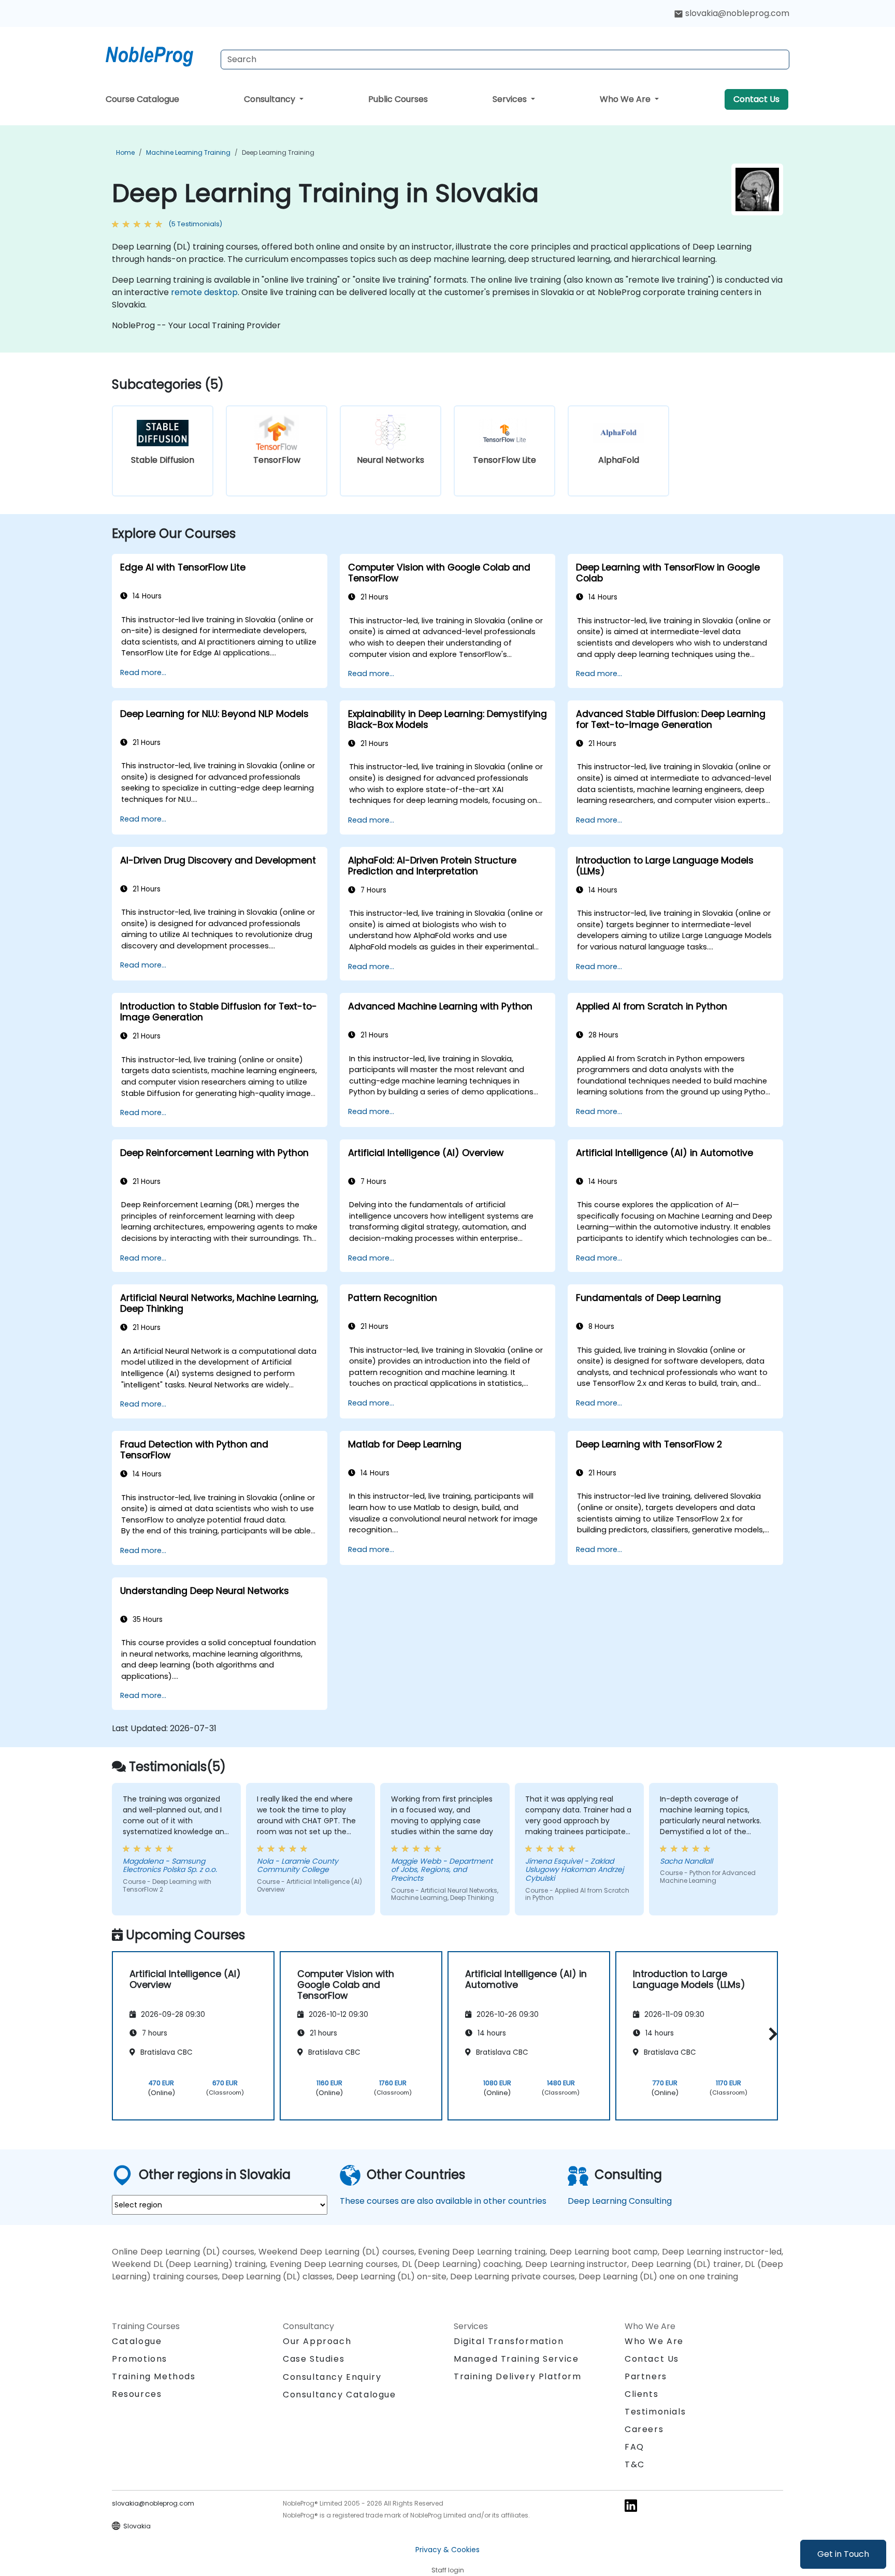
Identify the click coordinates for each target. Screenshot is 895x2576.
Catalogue (137, 2341)
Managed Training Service (516, 2359)
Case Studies (314, 2359)
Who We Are (626, 99)
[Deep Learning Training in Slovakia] (159, 54)
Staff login (448, 2570)
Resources (137, 2394)
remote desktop (204, 292)
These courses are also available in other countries (443, 2201)
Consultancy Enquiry (332, 2377)
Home (125, 152)
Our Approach (317, 2341)
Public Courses (398, 99)
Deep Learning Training (278, 152)
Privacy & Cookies (447, 2550)
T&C (635, 2464)
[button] (770, 2034)
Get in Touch (843, 2554)
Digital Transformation (509, 2341)
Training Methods (154, 2376)
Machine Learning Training (188, 152)
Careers (644, 2429)
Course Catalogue (142, 99)
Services (511, 99)
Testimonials (655, 2412)
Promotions (140, 2359)
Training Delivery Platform (518, 2376)
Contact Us (756, 99)
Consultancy (271, 99)
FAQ (634, 2447)
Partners (646, 2376)
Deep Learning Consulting (620, 2201)
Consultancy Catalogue (340, 2395)
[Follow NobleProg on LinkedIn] (631, 2505)
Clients (641, 2394)
